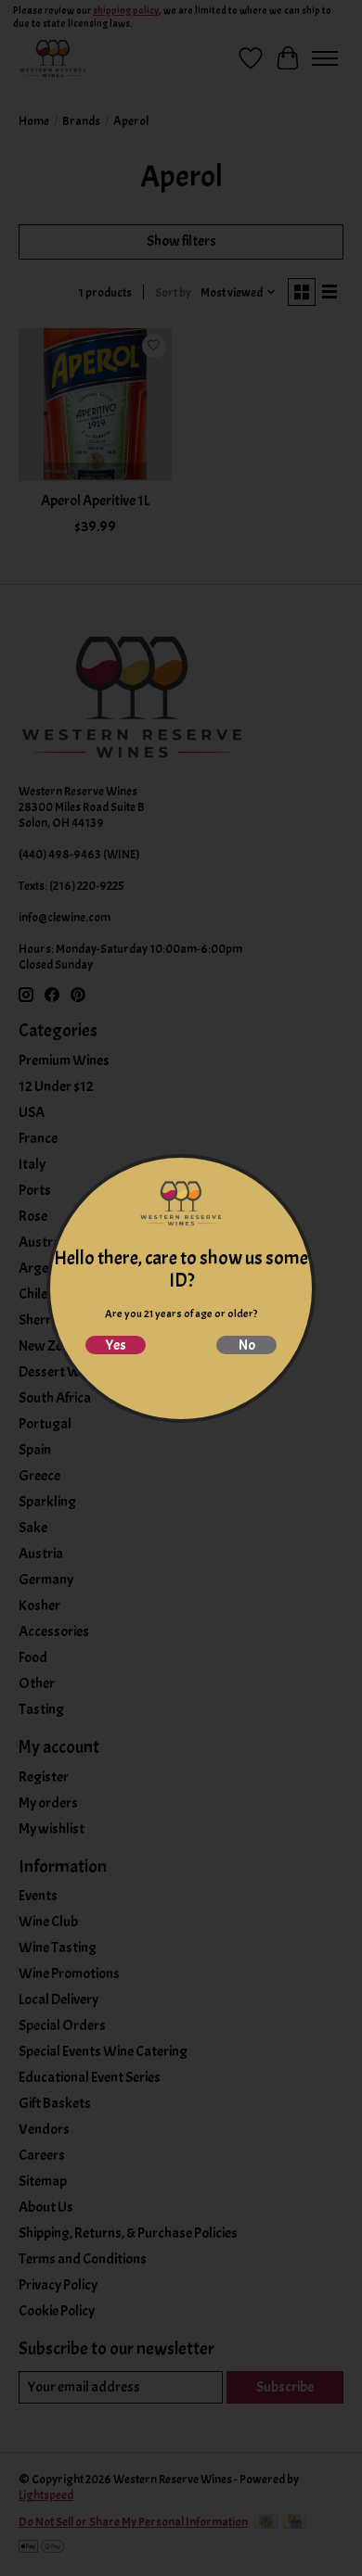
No (247, 1345)
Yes (116, 1345)
